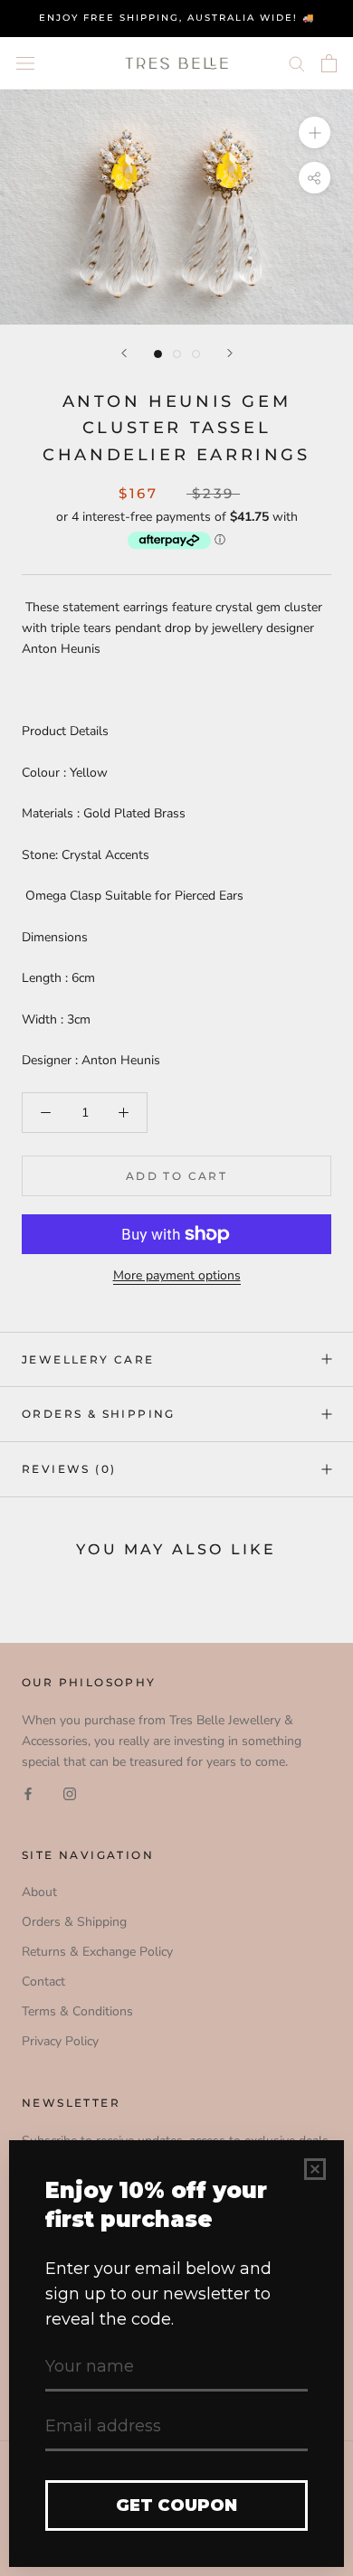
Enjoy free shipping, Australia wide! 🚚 (177, 18)
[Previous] (124, 353)
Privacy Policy (60, 2041)
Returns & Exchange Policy (97, 1952)
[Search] (297, 63)
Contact (43, 1982)
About (39, 1892)
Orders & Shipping (99, 1414)
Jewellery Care (88, 1359)
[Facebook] (28, 1793)
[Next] (230, 353)
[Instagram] (70, 1793)
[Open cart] (329, 63)
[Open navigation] (25, 63)
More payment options (177, 1275)
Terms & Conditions (77, 2011)
